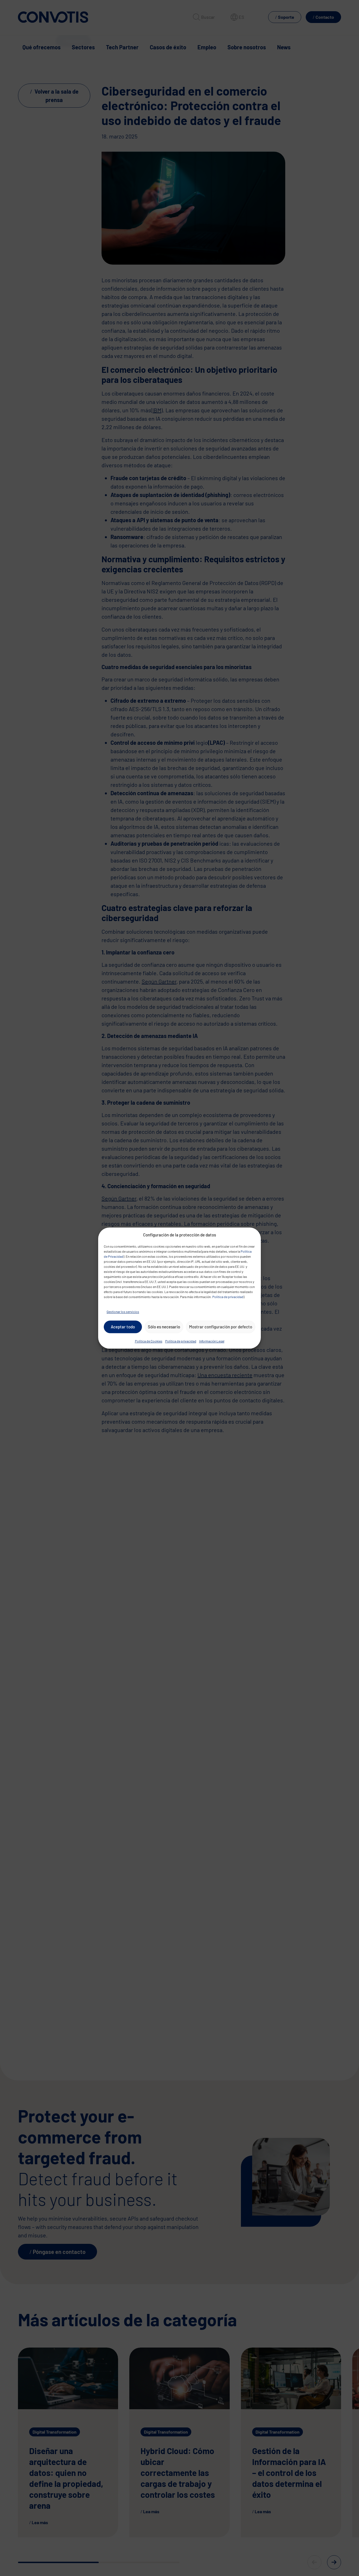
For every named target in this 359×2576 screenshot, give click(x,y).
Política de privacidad (228, 1297)
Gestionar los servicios (123, 1312)
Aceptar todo (123, 1327)
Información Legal (212, 1341)
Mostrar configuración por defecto (221, 1327)
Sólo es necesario (164, 1327)
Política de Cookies (149, 1341)
